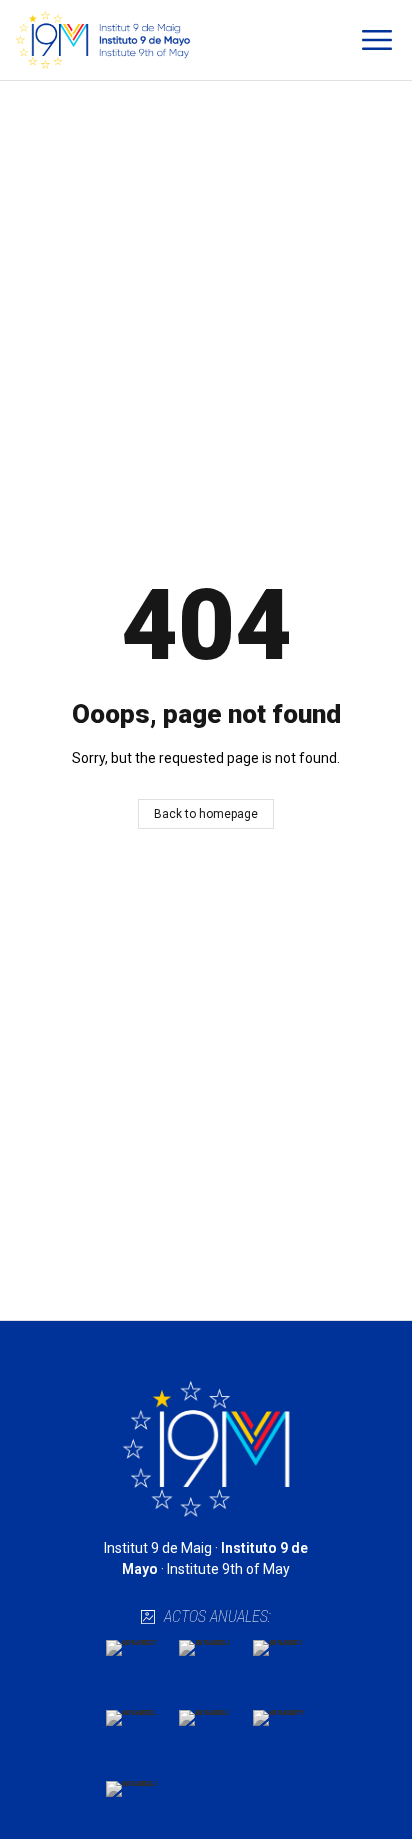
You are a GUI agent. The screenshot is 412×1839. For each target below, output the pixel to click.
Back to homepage (206, 814)
